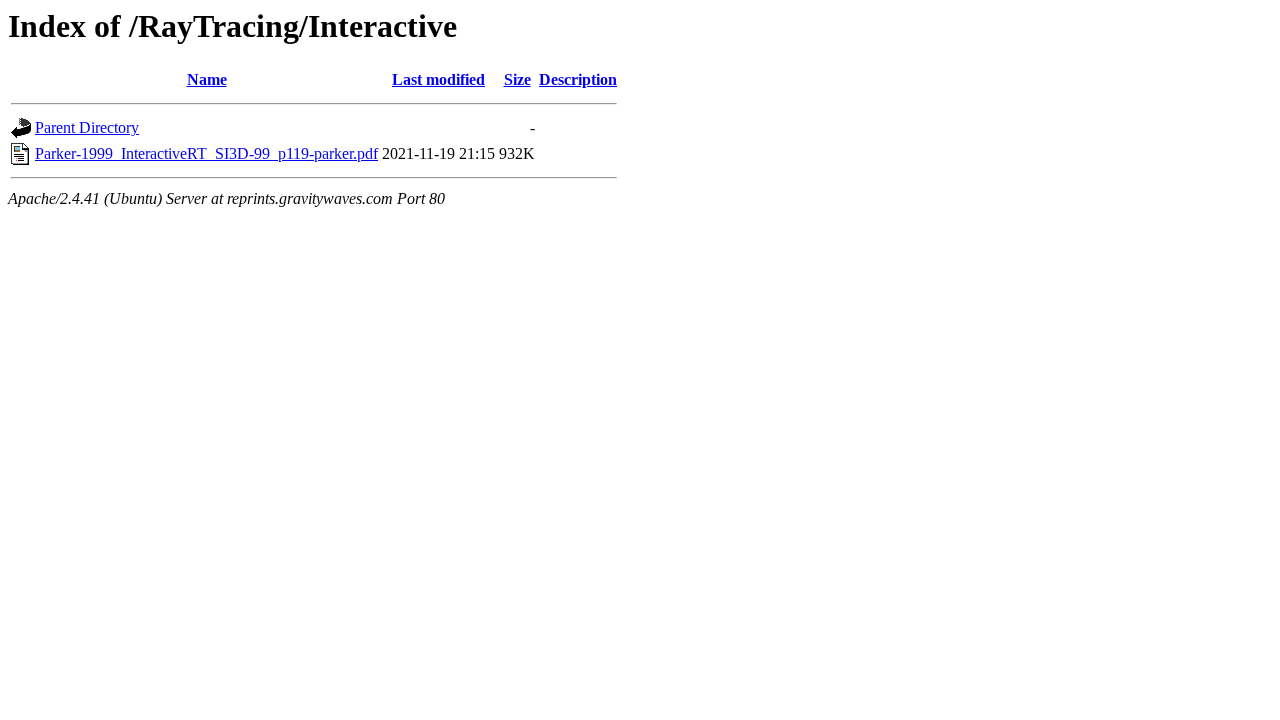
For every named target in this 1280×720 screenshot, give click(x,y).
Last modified (438, 79)
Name (207, 79)
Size (517, 79)
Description (578, 79)
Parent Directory (87, 127)
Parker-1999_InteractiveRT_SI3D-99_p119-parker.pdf (206, 153)
